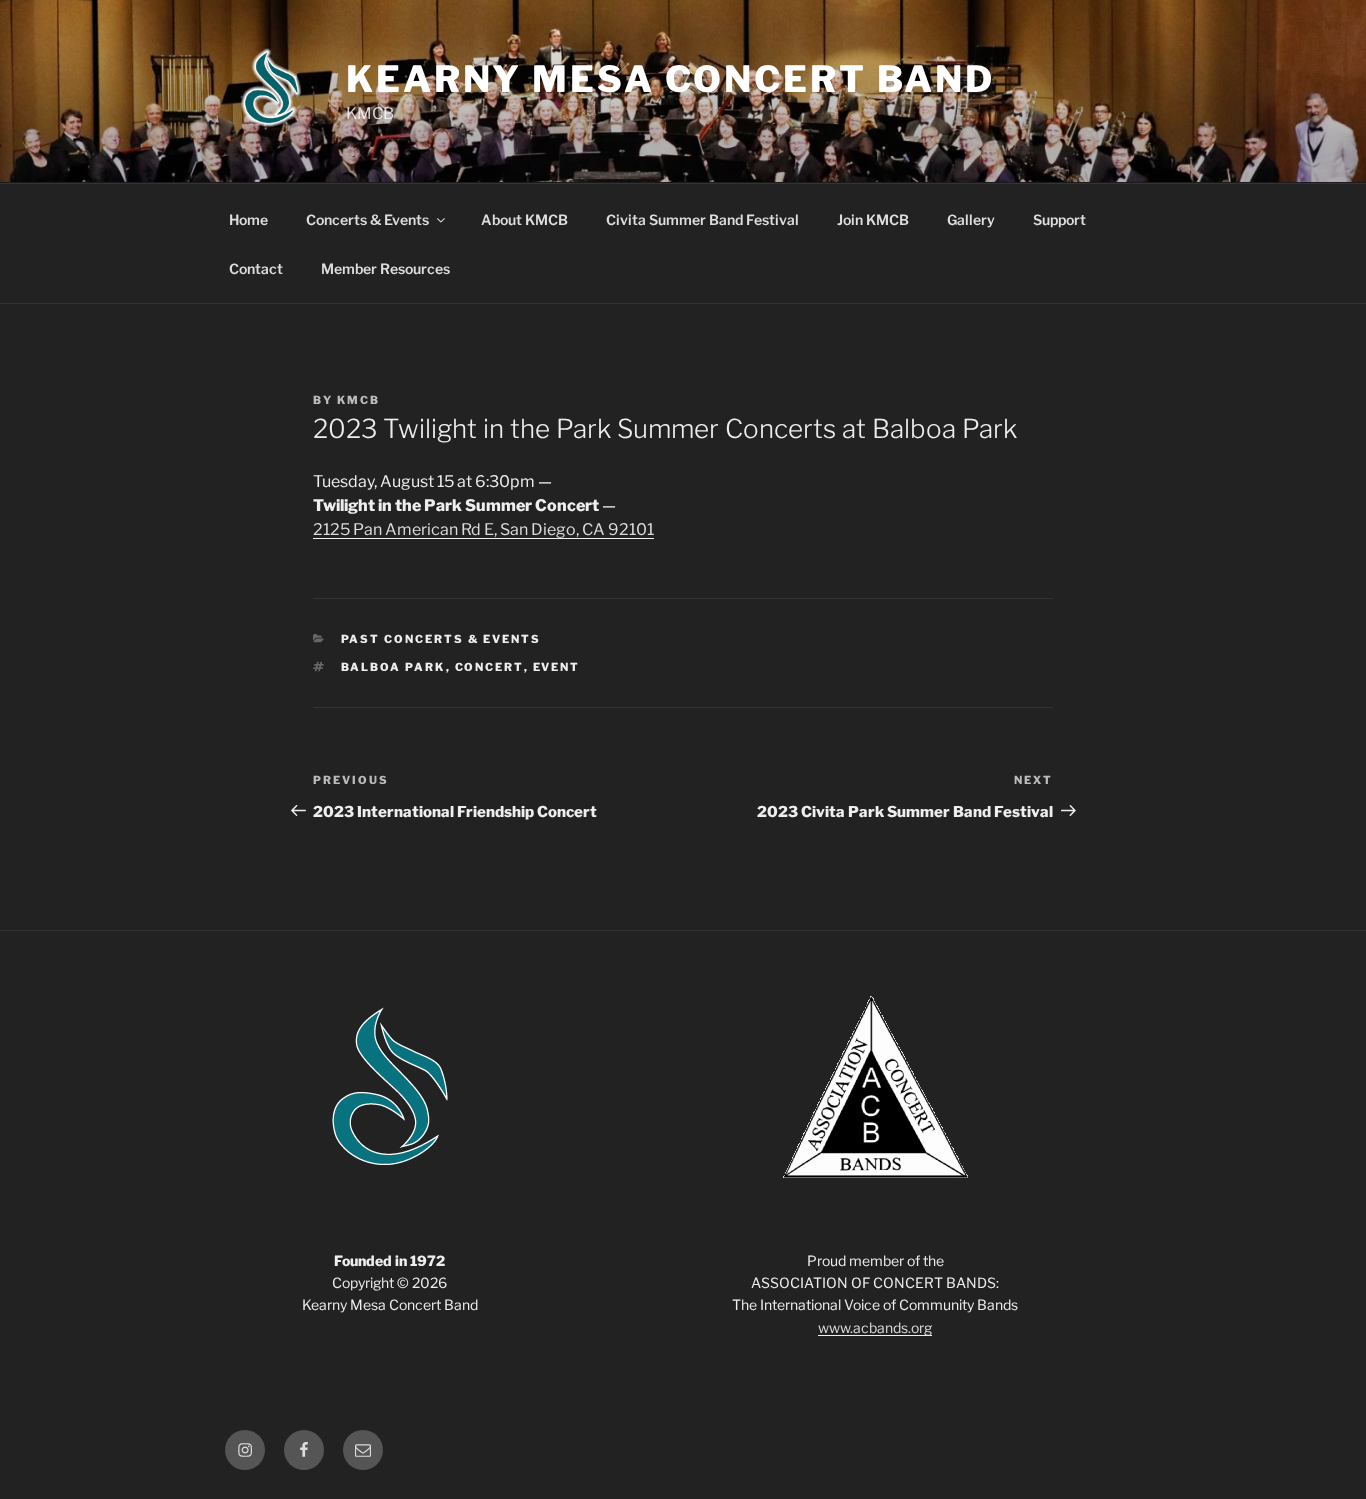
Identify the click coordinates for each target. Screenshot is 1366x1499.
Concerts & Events (367, 219)
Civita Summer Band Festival (702, 219)
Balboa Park (393, 667)
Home (248, 219)
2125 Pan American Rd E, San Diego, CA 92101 (483, 529)
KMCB (358, 400)
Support (1059, 219)
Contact (256, 268)
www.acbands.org (875, 1327)
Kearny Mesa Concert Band (670, 79)
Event (557, 667)
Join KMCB (873, 219)
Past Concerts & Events (441, 639)
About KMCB (524, 219)
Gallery (971, 219)
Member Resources (385, 268)
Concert (489, 667)
